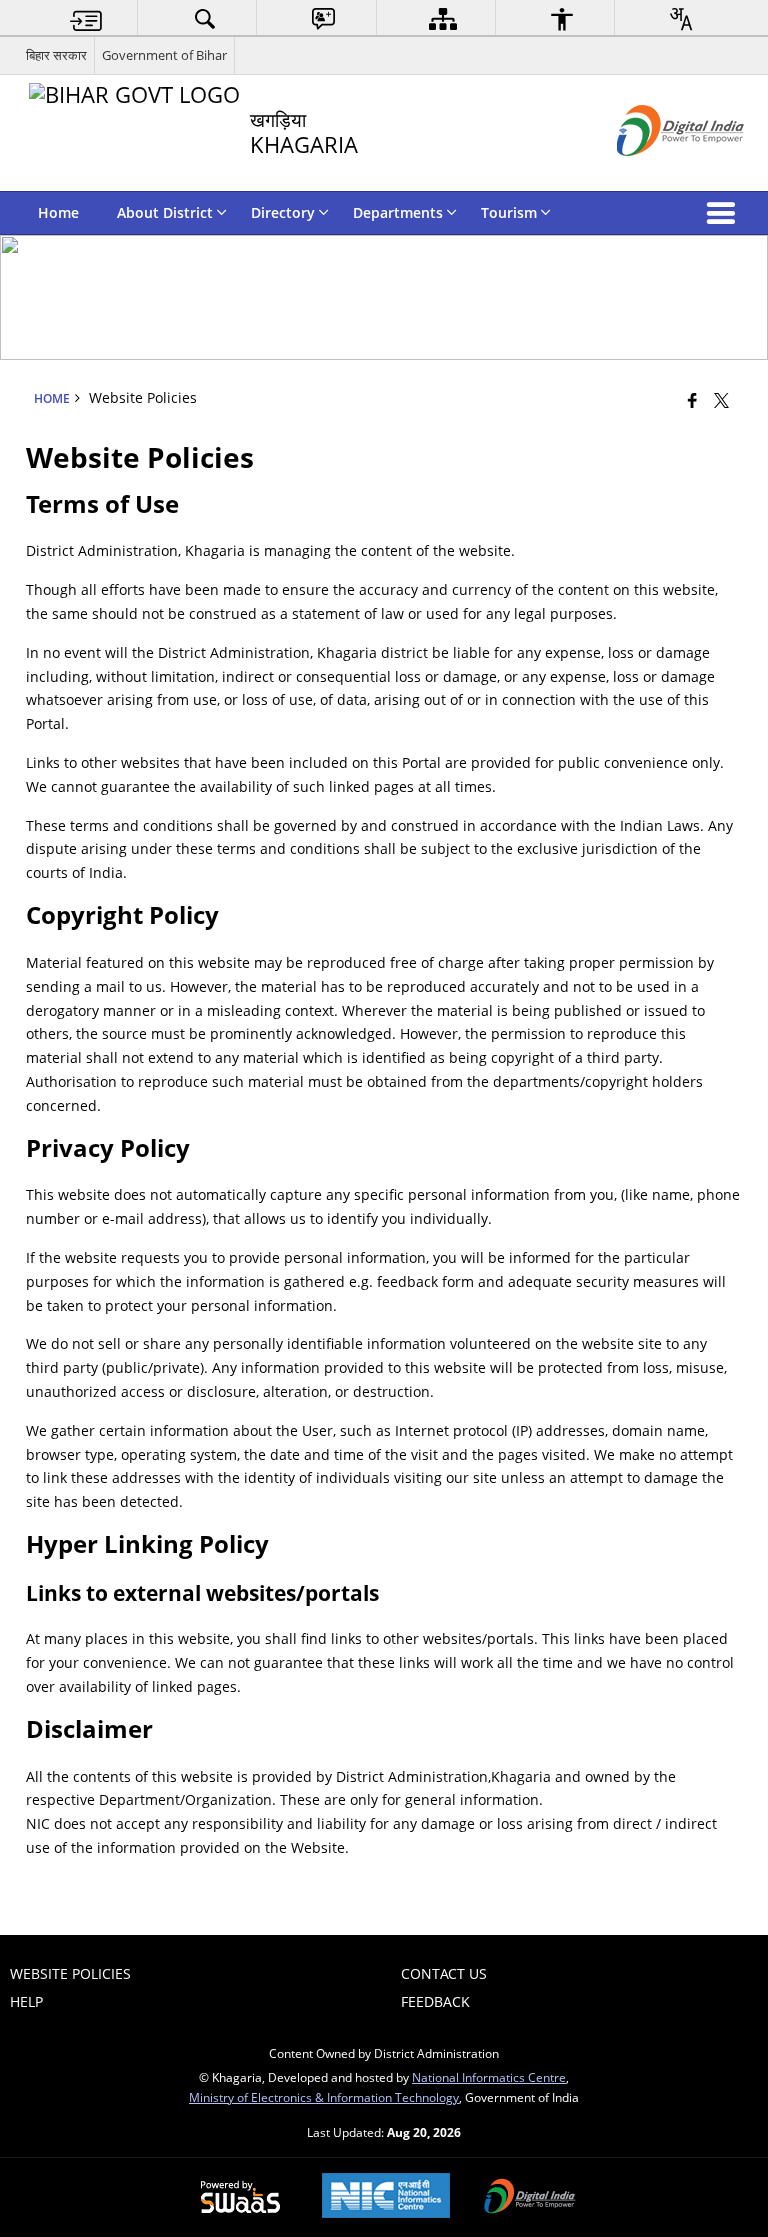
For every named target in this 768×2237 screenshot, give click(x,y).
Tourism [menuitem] (509, 212)
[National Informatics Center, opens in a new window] (386, 2197)
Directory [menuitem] (283, 212)
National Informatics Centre (489, 2077)
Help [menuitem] (26, 2001)
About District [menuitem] (165, 212)
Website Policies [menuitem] (70, 1973)
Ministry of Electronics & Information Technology (324, 2097)
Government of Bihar (164, 55)
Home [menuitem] (58, 212)
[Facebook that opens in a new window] (692, 400)
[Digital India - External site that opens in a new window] (655, 172)
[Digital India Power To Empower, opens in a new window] (530, 2198)
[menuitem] (86, 18)
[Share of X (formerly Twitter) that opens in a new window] (721, 400)
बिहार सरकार (56, 55)
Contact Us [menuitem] (444, 1973)
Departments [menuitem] (398, 212)
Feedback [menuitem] (435, 2001)
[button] (725, 213)
